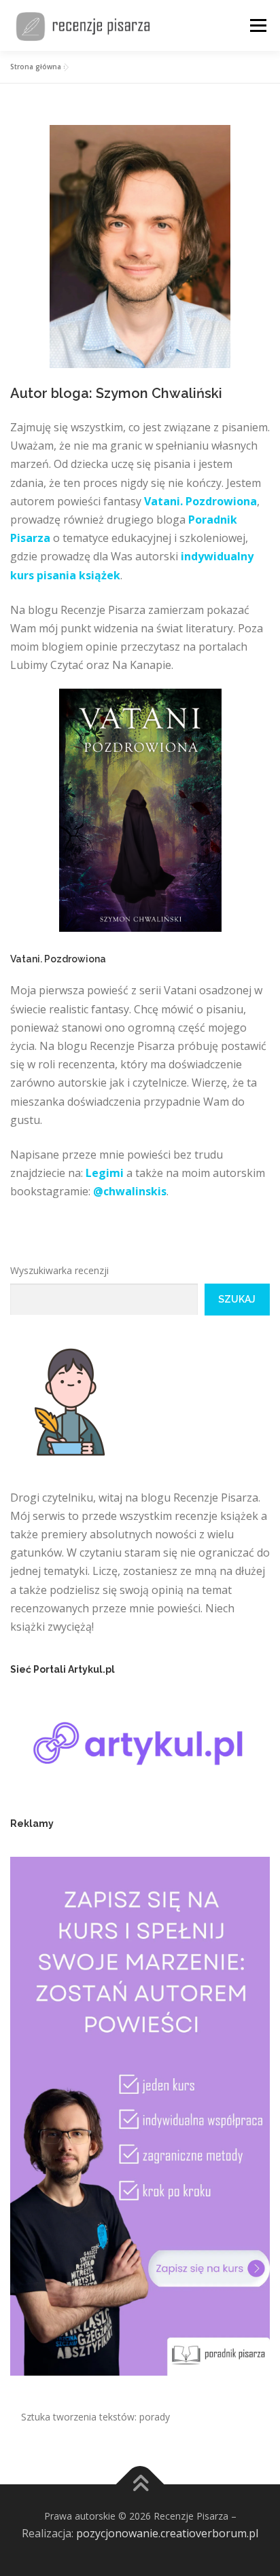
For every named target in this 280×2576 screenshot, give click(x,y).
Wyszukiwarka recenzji (59, 1270)
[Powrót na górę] (140, 2485)
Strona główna (36, 67)
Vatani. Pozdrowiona (200, 501)
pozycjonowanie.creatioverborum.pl (167, 2533)
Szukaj (237, 1299)
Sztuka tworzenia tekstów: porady (95, 2417)
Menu (258, 25)
